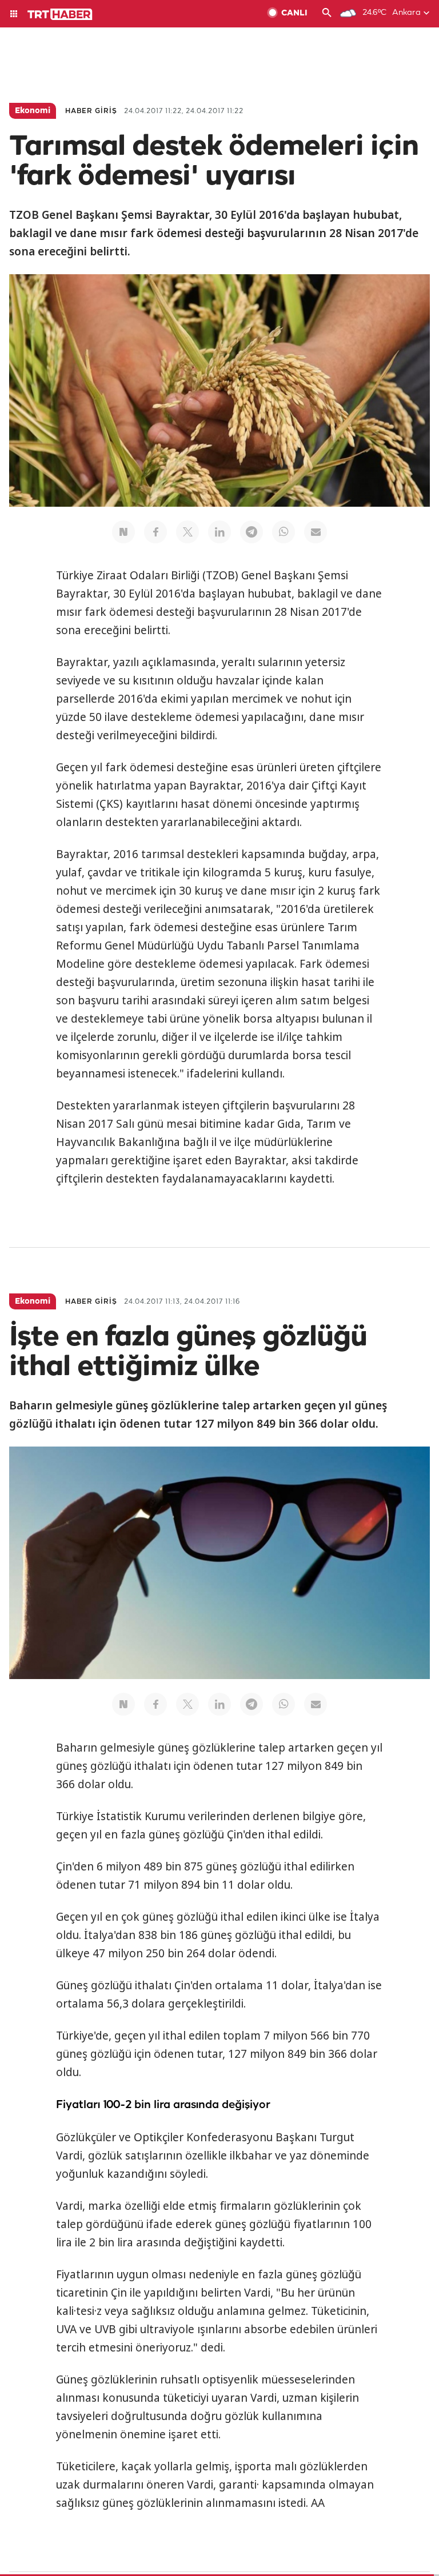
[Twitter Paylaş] (187, 532)
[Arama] (327, 14)
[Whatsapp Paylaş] (284, 532)
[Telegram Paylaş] (252, 532)
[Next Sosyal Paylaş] (123, 532)
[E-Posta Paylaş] (316, 532)
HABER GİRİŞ (91, 111)
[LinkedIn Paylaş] (219, 532)
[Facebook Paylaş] (155, 532)
